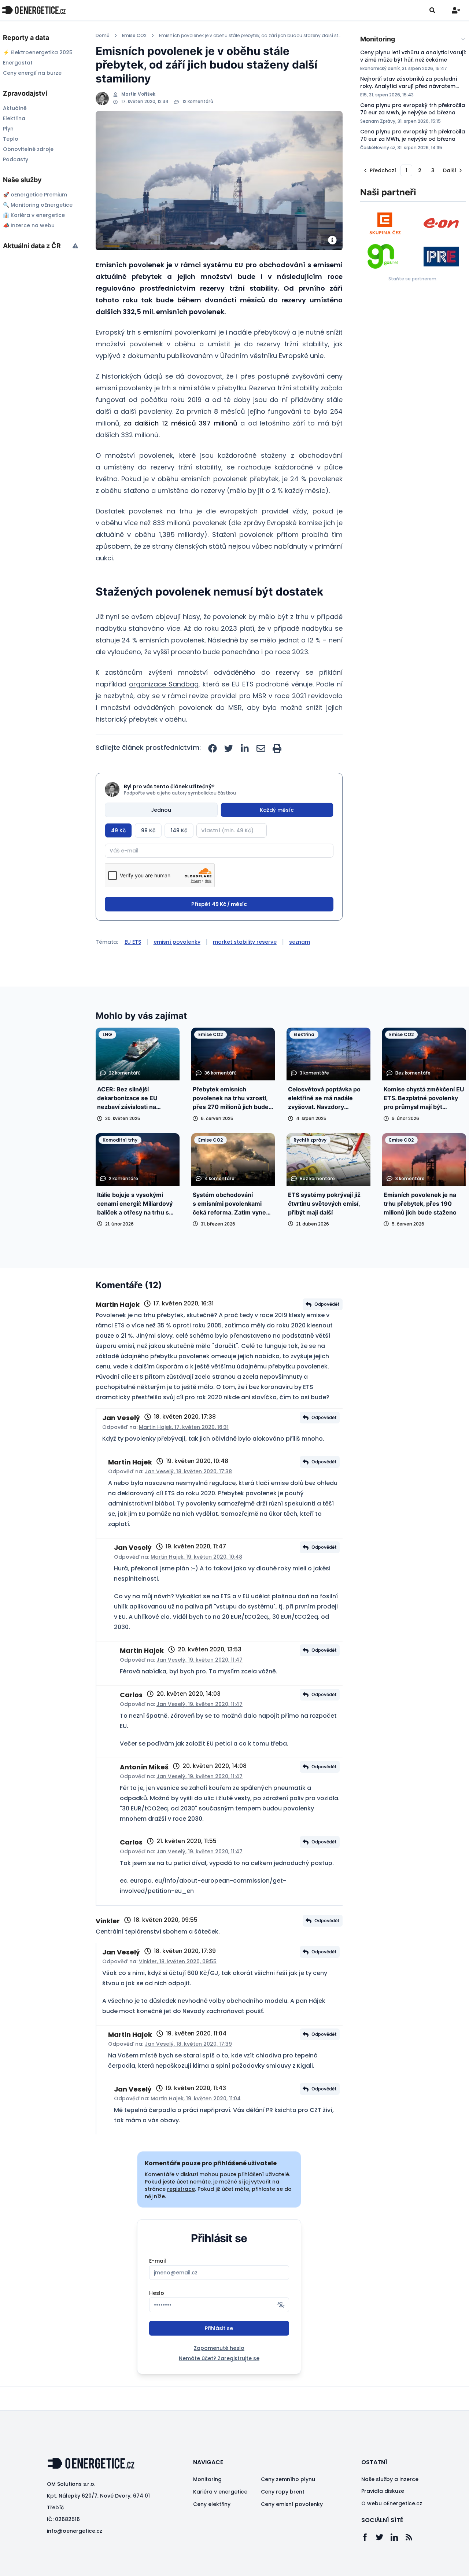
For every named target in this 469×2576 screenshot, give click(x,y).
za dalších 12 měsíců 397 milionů (181, 423)
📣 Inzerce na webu (29, 225)
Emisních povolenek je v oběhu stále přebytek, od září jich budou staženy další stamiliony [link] (251, 36)
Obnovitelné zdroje (28, 149)
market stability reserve (245, 942)
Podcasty (16, 159)
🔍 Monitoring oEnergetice (38, 205)
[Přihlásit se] (456, 10)
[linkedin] (245, 748)
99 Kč (148, 830)
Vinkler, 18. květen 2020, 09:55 (178, 1961)
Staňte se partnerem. (413, 279)
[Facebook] (369, 2537)
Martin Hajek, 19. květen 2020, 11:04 (196, 2098)
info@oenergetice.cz (75, 2531)
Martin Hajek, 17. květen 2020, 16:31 (184, 1427)
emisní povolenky (177, 942)
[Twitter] (383, 2537)
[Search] (432, 10)
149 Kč (179, 830)
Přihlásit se (219, 2328)
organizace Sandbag (164, 684)
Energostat (18, 63)
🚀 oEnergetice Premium (35, 195)
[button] (379, 170)
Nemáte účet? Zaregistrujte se (219, 2358)
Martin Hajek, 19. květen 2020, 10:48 (196, 1557)
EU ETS (133, 942)
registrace (181, 2189)
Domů (103, 36)
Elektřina (14, 118)
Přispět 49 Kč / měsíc (219, 904)
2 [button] (420, 170)
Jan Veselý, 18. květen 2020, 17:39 (188, 2044)
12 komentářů (198, 102)
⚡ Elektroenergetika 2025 (38, 52)
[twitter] (229, 748)
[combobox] (413, 39)
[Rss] (413, 2537)
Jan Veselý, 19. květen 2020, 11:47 (200, 1660)
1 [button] (407, 170)
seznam (300, 942)
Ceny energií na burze (32, 73)
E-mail (158, 2261)
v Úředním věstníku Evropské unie (269, 356)
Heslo (157, 2293)
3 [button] (433, 170)
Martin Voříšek (138, 94)
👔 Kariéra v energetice (34, 215)
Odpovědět (327, 1304)
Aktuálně (15, 108)
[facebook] (213, 748)
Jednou (161, 810)
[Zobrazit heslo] (281, 2305)
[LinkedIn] (398, 2537)
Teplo (11, 139)
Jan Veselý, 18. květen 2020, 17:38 (188, 1471)
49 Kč (118, 830)
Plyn (8, 129)
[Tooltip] (75, 246)
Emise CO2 (134, 36)
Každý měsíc (277, 810)
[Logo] (34, 10)
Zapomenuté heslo (219, 2348)
